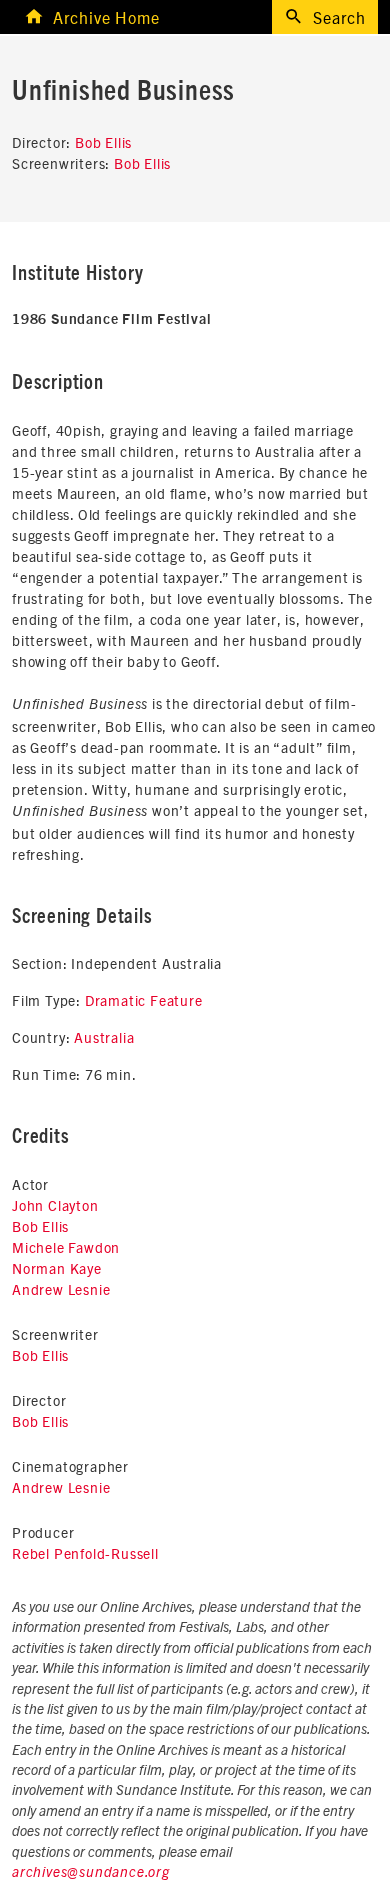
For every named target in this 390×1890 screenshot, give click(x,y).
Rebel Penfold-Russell (85, 1553)
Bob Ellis (103, 142)
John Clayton (55, 1205)
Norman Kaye (57, 1268)
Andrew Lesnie (61, 1289)
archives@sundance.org (91, 1873)
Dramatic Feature (144, 1000)
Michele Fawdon (66, 1247)
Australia (104, 1037)
